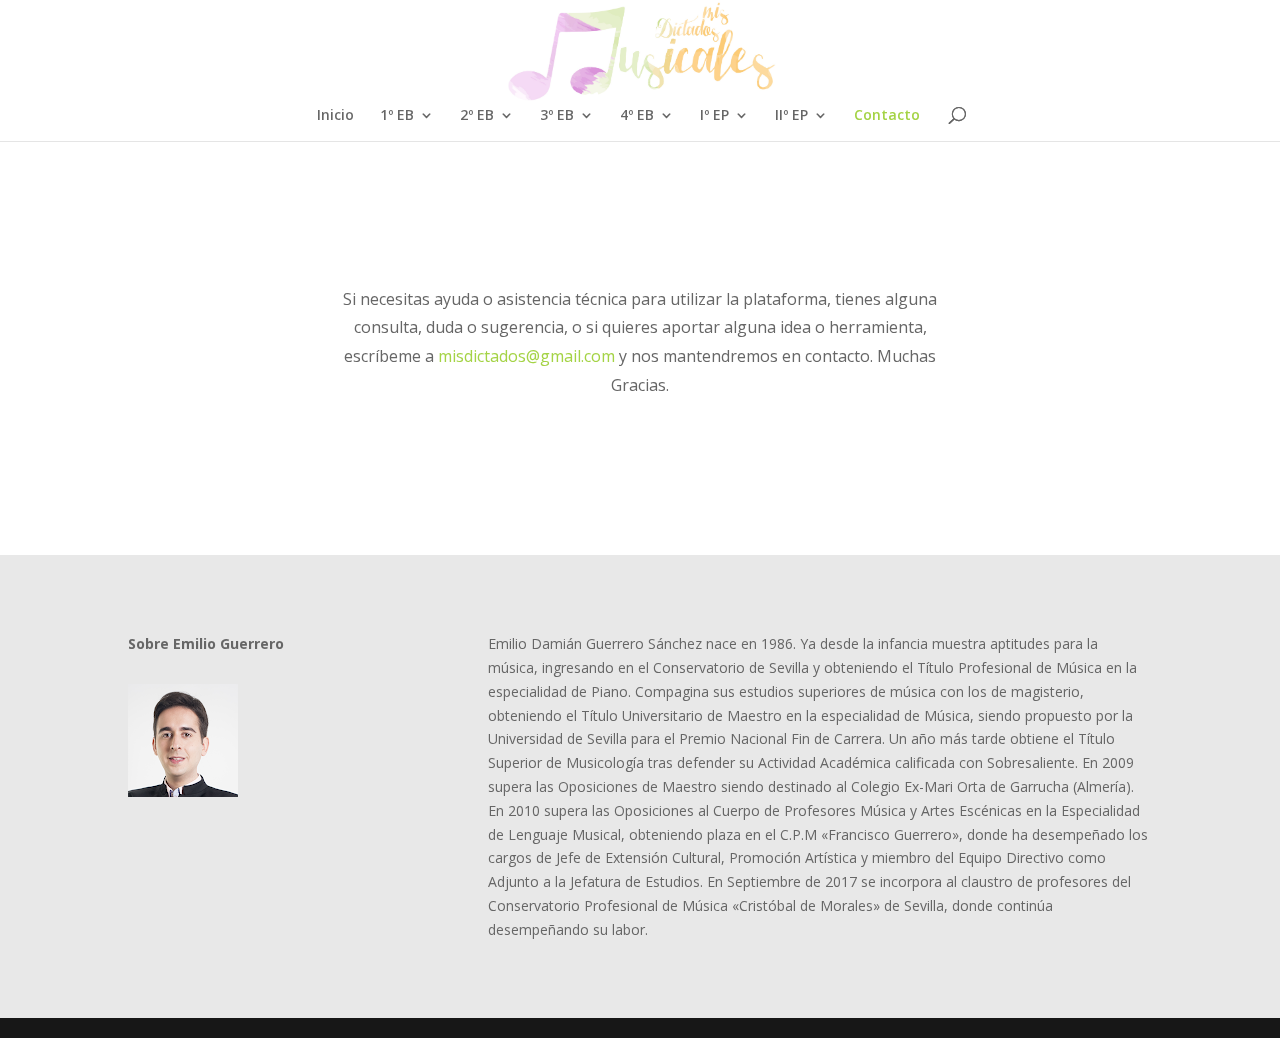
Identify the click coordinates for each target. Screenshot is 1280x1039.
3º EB (557, 116)
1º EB (397, 116)
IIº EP (791, 116)
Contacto (887, 116)
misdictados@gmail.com (526, 356)
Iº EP (714, 116)
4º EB (637, 116)
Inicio (335, 116)
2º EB (477, 116)
